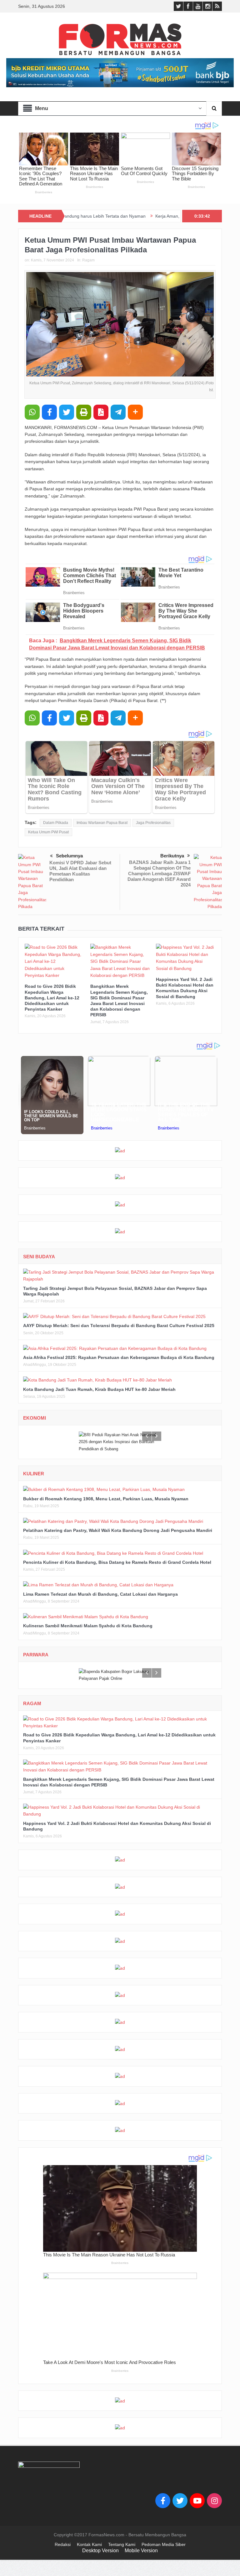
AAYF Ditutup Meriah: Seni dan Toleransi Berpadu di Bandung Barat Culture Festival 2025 (119, 1326)
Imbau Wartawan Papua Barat (102, 823)
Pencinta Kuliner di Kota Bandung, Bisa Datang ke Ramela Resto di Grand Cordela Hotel (117, 1562)
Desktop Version (100, 2551)
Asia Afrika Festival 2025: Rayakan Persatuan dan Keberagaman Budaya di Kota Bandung (119, 1357)
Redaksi (63, 2544)
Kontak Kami (89, 2544)
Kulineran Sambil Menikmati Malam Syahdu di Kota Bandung (88, 1626)
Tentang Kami (122, 2544)
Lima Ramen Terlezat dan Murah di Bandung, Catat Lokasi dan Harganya (100, 1594)
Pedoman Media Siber (164, 2544)
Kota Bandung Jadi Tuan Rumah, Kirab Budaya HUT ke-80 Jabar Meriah (99, 1389)
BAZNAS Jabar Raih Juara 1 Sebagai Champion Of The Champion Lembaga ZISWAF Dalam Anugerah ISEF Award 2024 (159, 874)
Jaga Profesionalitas (153, 823)
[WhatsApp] (32, 412)
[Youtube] (197, 2501)
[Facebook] (163, 2501)
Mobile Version (141, 2551)
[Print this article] (84, 412)
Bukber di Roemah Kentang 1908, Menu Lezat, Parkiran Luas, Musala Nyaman (106, 1499)
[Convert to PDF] (101, 412)
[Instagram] (214, 2501)
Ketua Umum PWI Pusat (48, 832)
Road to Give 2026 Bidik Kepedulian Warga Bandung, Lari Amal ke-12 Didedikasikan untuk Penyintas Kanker (52, 998)
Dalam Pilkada (56, 823)
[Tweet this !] (67, 412)
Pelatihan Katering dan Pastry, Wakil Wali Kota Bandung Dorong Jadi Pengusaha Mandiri (118, 1530)
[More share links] (135, 412)
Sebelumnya (69, 856)
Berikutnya (172, 856)
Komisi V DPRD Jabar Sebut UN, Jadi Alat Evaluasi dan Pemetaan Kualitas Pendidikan (80, 871)
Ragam (88, 260)
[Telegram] (118, 412)
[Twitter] (180, 2501)
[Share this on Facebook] (49, 412)
